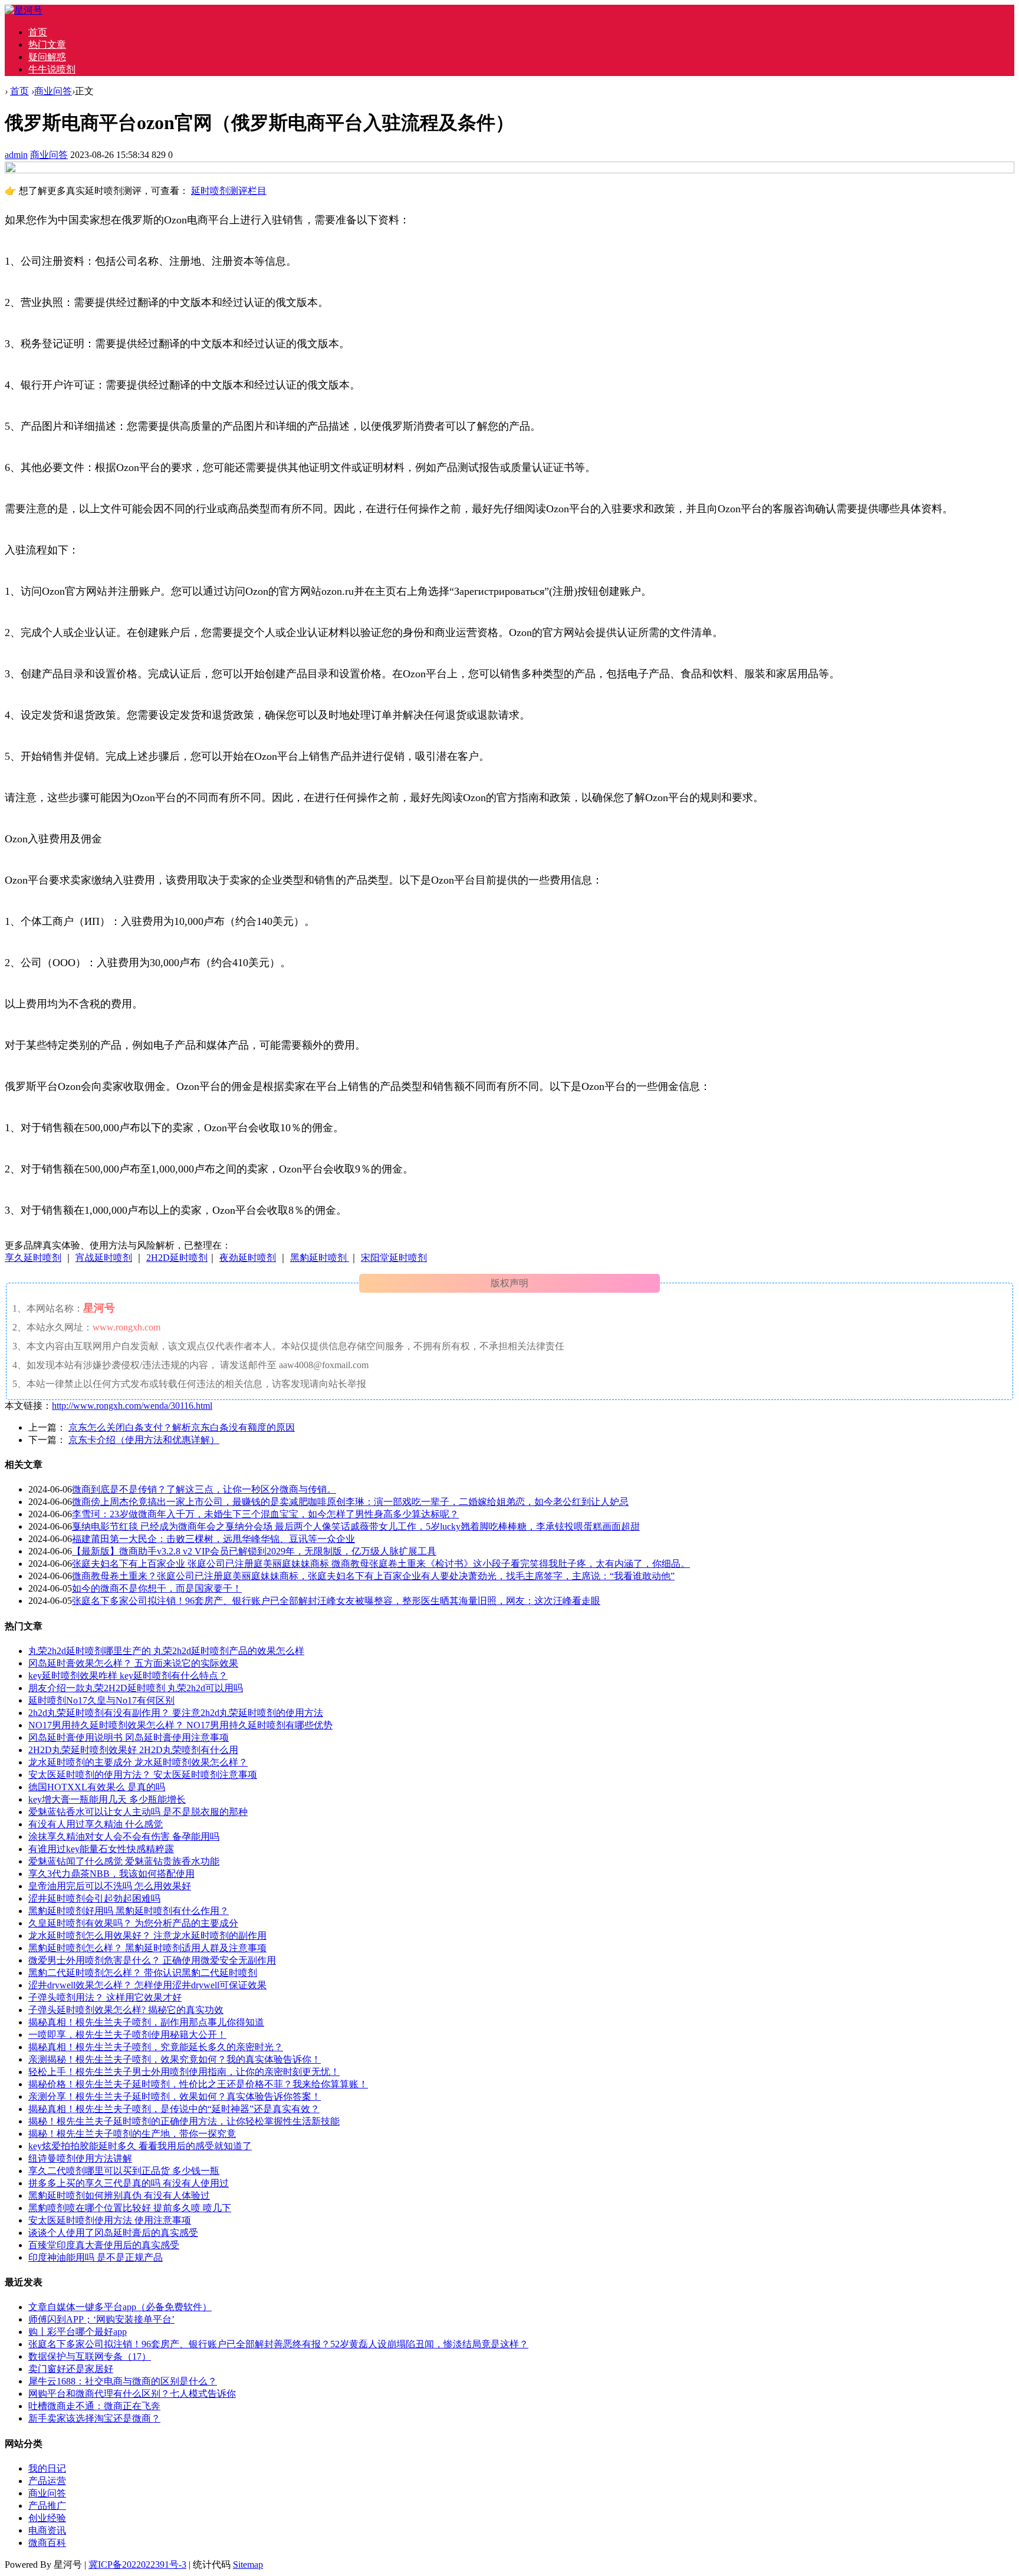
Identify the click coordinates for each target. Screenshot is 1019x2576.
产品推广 (47, 2506)
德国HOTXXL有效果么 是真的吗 (97, 1787)
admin (16, 155)
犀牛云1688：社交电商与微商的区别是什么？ (123, 2381)
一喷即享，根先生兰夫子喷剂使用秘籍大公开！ (127, 2035)
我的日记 (47, 2468)
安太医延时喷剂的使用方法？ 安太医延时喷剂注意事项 (143, 1775)
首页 (38, 32)
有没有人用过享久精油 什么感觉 (96, 1824)
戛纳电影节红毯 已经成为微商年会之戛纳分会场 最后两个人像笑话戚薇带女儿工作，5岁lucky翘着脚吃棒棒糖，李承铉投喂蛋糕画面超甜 (356, 1526)
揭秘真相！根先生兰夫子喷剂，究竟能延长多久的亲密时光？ (156, 2047)
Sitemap (248, 2565)
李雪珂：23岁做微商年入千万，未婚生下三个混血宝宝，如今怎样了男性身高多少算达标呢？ (265, 1514)
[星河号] (24, 10)
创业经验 (47, 2518)
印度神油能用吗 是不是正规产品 (96, 2257)
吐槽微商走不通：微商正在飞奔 (94, 2406)
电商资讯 (47, 2530)
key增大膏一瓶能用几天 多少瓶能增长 (107, 1799)
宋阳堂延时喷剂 (394, 1258)
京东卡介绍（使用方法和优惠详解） (144, 1440)
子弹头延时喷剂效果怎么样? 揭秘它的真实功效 (126, 2010)
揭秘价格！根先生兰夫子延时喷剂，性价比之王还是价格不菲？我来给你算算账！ (198, 2084)
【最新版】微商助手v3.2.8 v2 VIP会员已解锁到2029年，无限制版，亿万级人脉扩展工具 (254, 1551)
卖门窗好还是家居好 (71, 2369)
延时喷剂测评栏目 (229, 191)
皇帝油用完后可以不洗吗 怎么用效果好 (110, 1886)
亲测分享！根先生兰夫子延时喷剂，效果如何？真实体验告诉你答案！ (175, 2096)
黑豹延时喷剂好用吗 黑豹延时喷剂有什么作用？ (129, 1911)
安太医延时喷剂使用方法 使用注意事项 (110, 2220)
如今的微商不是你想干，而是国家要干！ (157, 1588)
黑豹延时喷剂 (320, 1258)
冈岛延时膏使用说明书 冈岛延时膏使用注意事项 (129, 1737)
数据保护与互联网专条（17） (90, 2356)
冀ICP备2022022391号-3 (137, 2565)
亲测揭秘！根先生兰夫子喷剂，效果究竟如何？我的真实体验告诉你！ (175, 2059)
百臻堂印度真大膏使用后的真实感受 (104, 2245)
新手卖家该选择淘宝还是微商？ (94, 2418)
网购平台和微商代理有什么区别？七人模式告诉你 (132, 2394)
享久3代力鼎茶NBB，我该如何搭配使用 (111, 1874)
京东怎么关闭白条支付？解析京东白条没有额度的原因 (182, 1427)
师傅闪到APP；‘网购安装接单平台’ (101, 2319)
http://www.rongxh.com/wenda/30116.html (132, 1406)
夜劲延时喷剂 (248, 1258)
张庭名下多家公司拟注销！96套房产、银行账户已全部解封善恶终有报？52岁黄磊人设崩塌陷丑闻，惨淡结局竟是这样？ (278, 2344)
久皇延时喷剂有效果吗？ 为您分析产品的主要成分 (133, 1923)
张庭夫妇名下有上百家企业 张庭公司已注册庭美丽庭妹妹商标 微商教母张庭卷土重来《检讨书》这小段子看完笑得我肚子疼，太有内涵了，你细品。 (381, 1564)
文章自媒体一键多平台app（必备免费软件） (120, 2307)
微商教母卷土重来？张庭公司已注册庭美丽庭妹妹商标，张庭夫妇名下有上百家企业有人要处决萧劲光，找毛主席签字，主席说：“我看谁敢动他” (373, 1576)
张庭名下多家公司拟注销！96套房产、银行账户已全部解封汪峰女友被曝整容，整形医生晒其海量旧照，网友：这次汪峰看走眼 (336, 1601)
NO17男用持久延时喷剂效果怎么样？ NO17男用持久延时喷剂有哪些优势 (180, 1725)
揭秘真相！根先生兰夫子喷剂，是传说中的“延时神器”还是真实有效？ (174, 2109)
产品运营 (47, 2481)
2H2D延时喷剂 (177, 1258)
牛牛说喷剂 (52, 69)
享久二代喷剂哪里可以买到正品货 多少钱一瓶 (124, 2171)
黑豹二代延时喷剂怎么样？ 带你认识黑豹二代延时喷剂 (143, 1973)
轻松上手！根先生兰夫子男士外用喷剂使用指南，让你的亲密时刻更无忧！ (184, 2072)
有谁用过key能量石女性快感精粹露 (101, 1849)
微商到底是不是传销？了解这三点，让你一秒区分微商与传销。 (204, 1489)
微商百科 (47, 2543)
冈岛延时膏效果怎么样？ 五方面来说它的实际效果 (133, 1663)
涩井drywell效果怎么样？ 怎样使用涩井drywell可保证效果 (147, 1985)
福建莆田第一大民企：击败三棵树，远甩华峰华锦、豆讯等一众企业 (213, 1539)
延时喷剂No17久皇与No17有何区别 (101, 1700)
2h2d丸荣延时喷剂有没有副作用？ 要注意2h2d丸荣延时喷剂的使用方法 (176, 1713)
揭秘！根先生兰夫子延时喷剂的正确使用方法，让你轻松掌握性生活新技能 (184, 2121)
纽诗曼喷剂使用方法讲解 (80, 2158)
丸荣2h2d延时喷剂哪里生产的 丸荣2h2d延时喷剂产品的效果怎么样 (166, 1651)
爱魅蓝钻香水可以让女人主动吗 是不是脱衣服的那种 (138, 1812)
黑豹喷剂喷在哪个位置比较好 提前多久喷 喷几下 (130, 2208)
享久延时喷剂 (33, 1258)
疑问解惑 (47, 57)
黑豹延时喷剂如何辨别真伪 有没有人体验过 (119, 2195)
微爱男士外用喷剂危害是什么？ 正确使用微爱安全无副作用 (152, 1960)
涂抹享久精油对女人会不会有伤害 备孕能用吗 (124, 1837)
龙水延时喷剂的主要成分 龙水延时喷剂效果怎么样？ (138, 1762)
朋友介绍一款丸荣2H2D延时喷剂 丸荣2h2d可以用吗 (136, 1688)
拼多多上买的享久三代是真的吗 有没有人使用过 (129, 2183)
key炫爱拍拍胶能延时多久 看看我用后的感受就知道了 (140, 2146)
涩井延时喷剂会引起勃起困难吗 (94, 1898)
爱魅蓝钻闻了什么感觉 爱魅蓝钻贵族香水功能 (124, 1861)
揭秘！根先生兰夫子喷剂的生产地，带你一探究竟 (132, 2134)
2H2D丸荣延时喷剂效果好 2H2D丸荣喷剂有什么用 (133, 1750)
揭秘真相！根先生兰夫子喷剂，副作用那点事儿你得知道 (146, 2022)
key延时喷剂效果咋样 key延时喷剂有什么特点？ (128, 1676)
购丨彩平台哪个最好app (78, 2332)
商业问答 (53, 91)
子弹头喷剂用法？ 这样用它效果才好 (105, 1997)
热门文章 (47, 45)
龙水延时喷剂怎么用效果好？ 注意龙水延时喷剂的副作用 (147, 1936)
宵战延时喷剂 (104, 1258)
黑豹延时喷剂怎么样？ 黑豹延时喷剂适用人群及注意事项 (147, 1948)
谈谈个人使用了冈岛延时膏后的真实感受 (113, 2233)
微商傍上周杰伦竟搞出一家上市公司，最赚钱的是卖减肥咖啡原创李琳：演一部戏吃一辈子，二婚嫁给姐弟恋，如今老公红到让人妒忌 (350, 1502)
